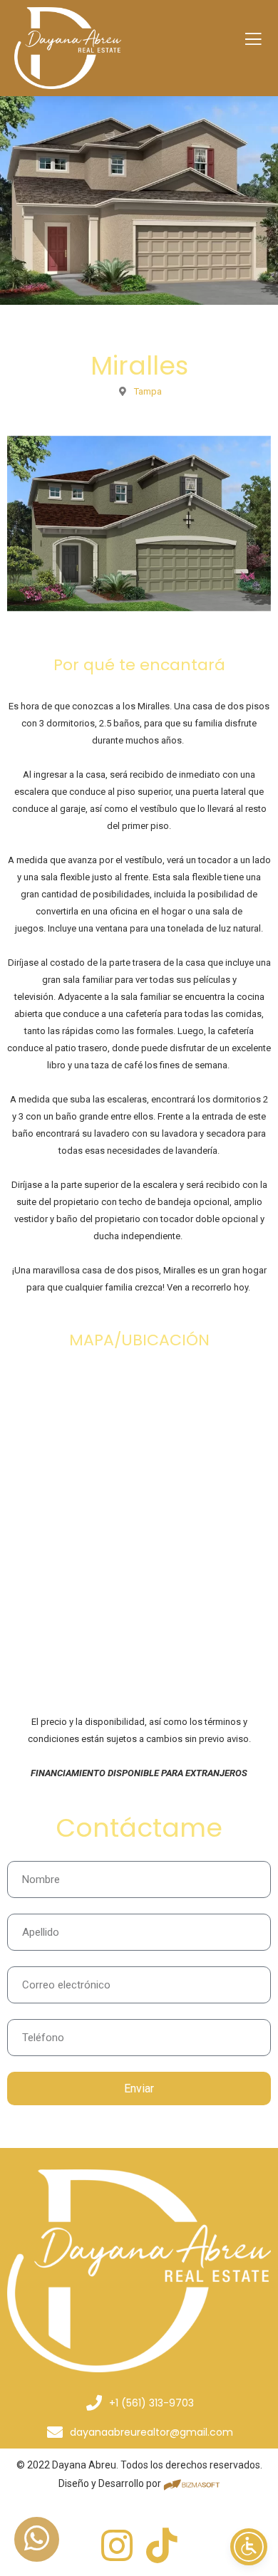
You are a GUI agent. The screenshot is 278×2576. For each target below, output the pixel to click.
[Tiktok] (162, 2545)
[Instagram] (117, 2545)
